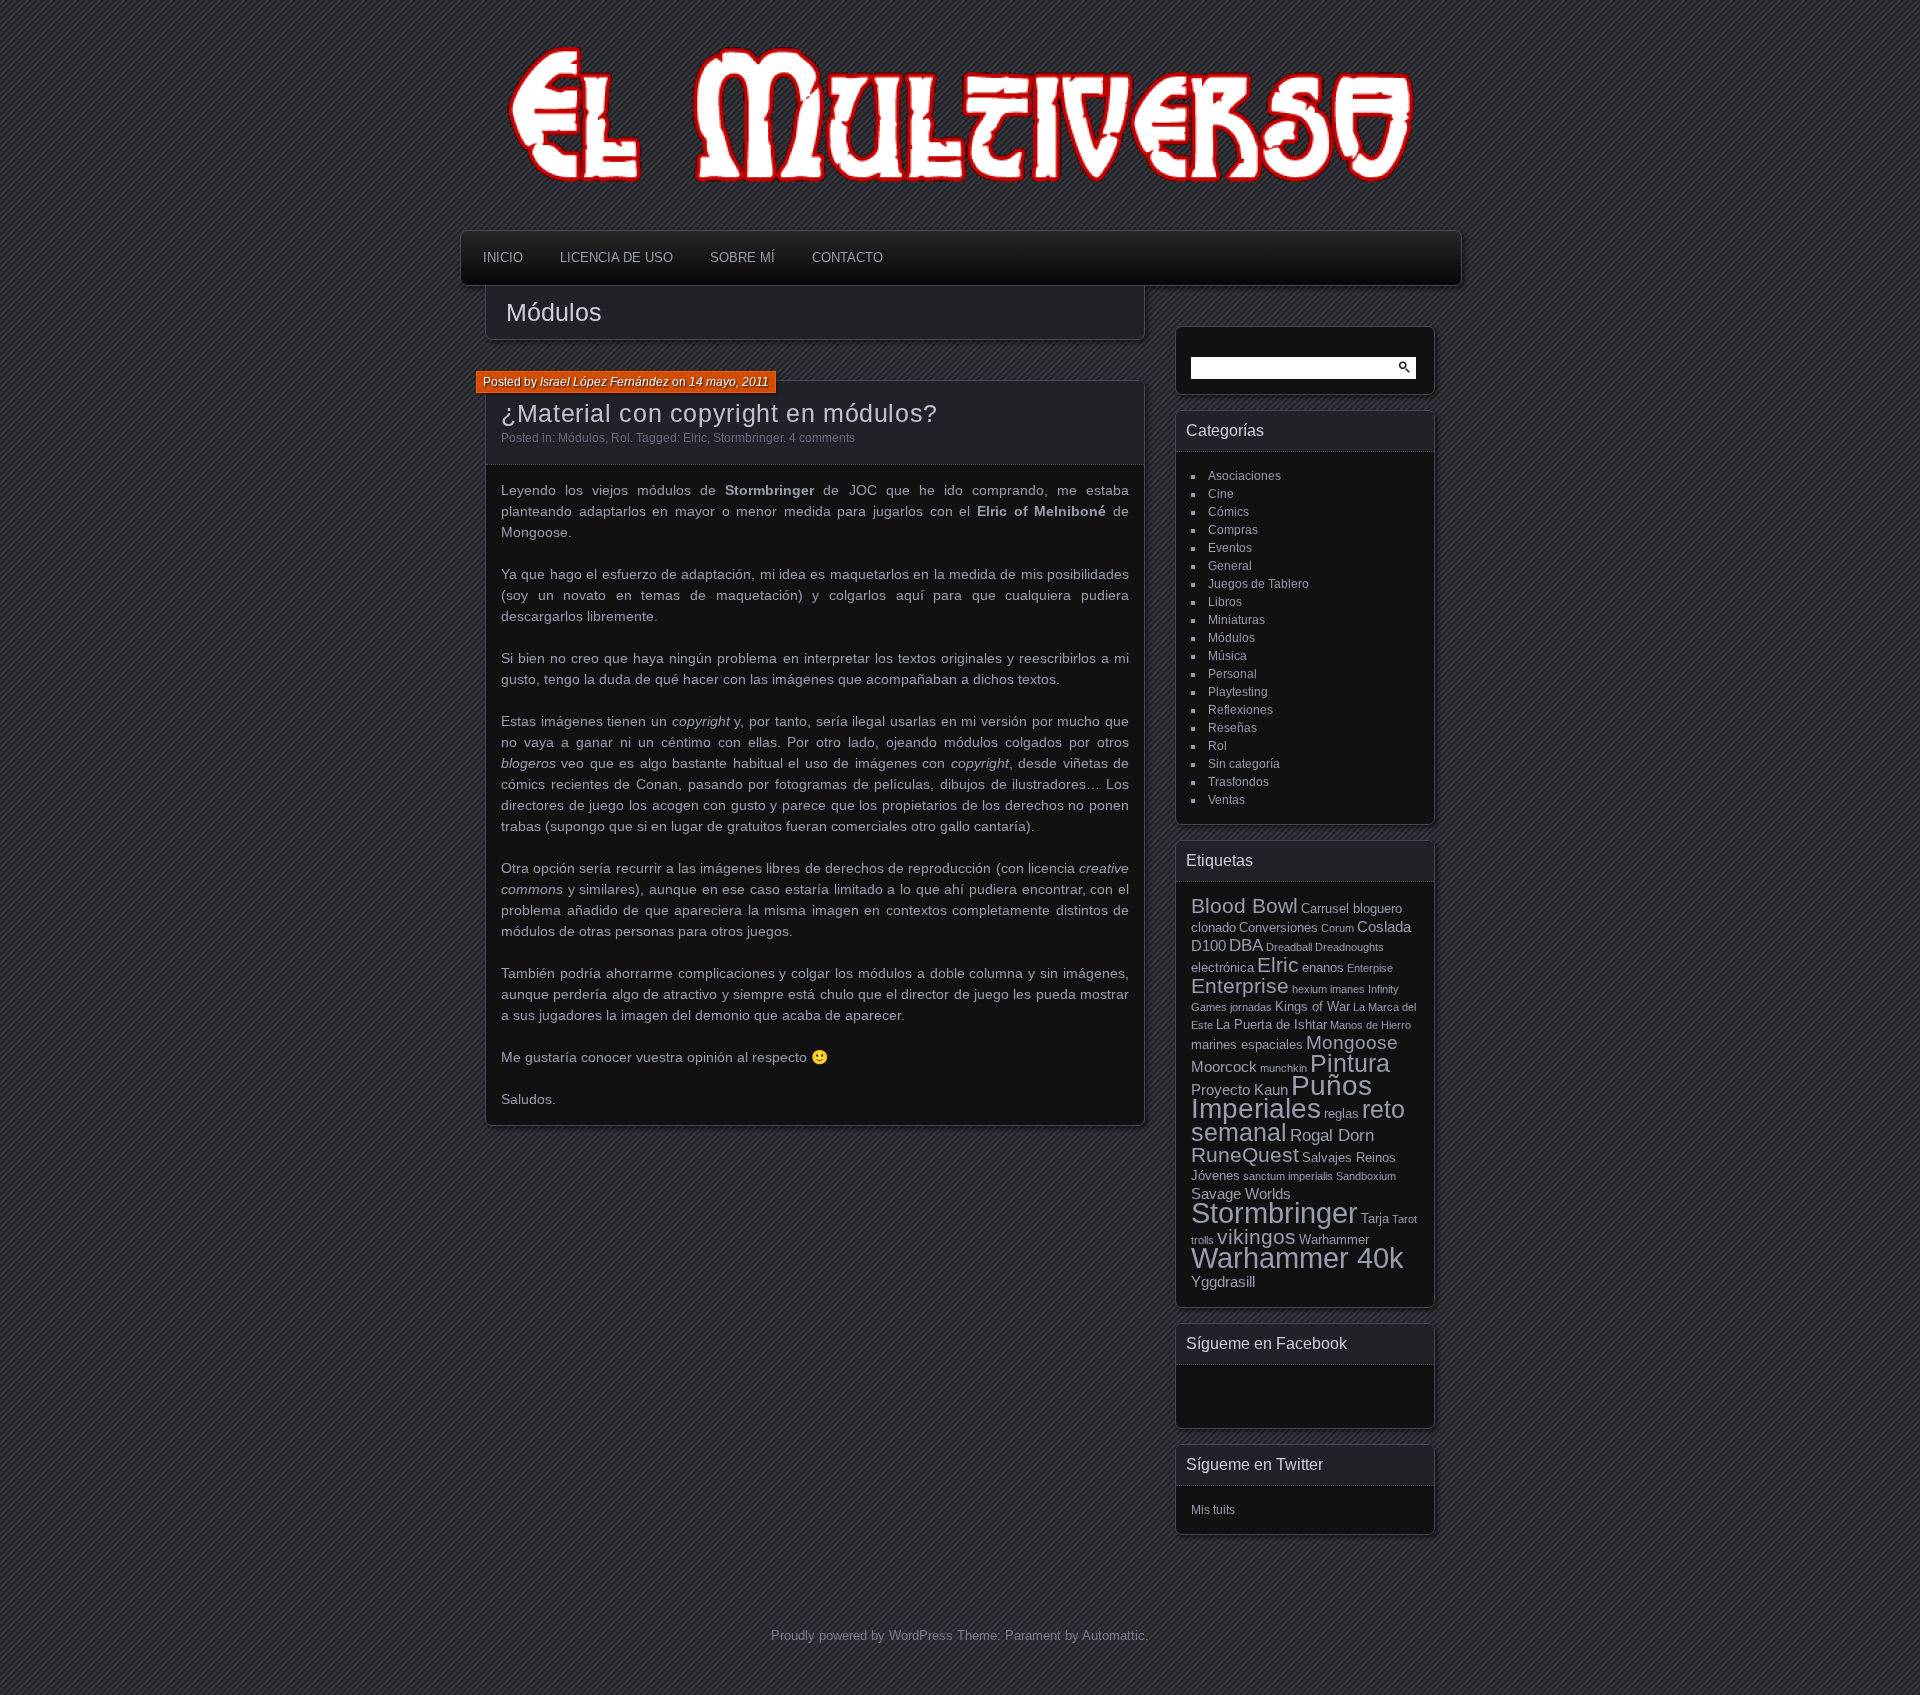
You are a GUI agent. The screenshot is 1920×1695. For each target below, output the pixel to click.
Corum (1337, 928)
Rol (620, 438)
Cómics (1228, 512)
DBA (1246, 945)
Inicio (503, 257)
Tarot (1404, 1219)
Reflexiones (1240, 710)
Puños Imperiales (1281, 1097)
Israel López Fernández (604, 382)
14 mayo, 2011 (729, 382)
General (1230, 566)
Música (1227, 656)
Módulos (581, 438)
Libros (1225, 602)
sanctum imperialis (1288, 1176)
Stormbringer (748, 438)
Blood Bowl (1244, 906)
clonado (1213, 927)
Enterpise (1370, 968)
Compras (1233, 530)
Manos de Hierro (1370, 1025)
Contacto (847, 257)
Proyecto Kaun (1239, 1089)
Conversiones (1278, 927)
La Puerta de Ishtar (1271, 1024)
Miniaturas (1236, 620)
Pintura (1350, 1063)
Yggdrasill (1223, 1281)
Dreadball (1289, 947)
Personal (1232, 674)
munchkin (1283, 1068)
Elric (695, 438)
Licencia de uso (616, 257)
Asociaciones (1244, 476)
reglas (1341, 1113)
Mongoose (1352, 1042)
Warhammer (1334, 1239)
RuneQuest (1245, 1155)
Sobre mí (742, 257)
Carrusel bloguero (1351, 908)
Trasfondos (1238, 782)
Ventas (1226, 800)
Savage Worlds (1241, 1193)
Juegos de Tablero (1258, 584)
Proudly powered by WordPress (862, 1635)
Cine (1221, 494)
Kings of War (1312, 1006)
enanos (1323, 967)
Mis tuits (1213, 1510)
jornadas (1251, 1007)
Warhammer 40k (1297, 1257)
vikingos (1256, 1236)
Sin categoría (1244, 764)
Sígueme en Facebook (1266, 1343)
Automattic (1113, 1635)
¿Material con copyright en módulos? (719, 413)
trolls (1202, 1240)
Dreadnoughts (1349, 947)
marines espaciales (1247, 1044)
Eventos (1230, 548)
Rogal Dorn (1332, 1135)
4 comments (822, 438)
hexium (1309, 989)
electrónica (1222, 967)
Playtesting (1238, 692)
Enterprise (1240, 985)
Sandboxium (1366, 1176)
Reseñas (1232, 728)
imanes (1347, 989)
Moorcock (1224, 1066)
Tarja (1375, 1218)
